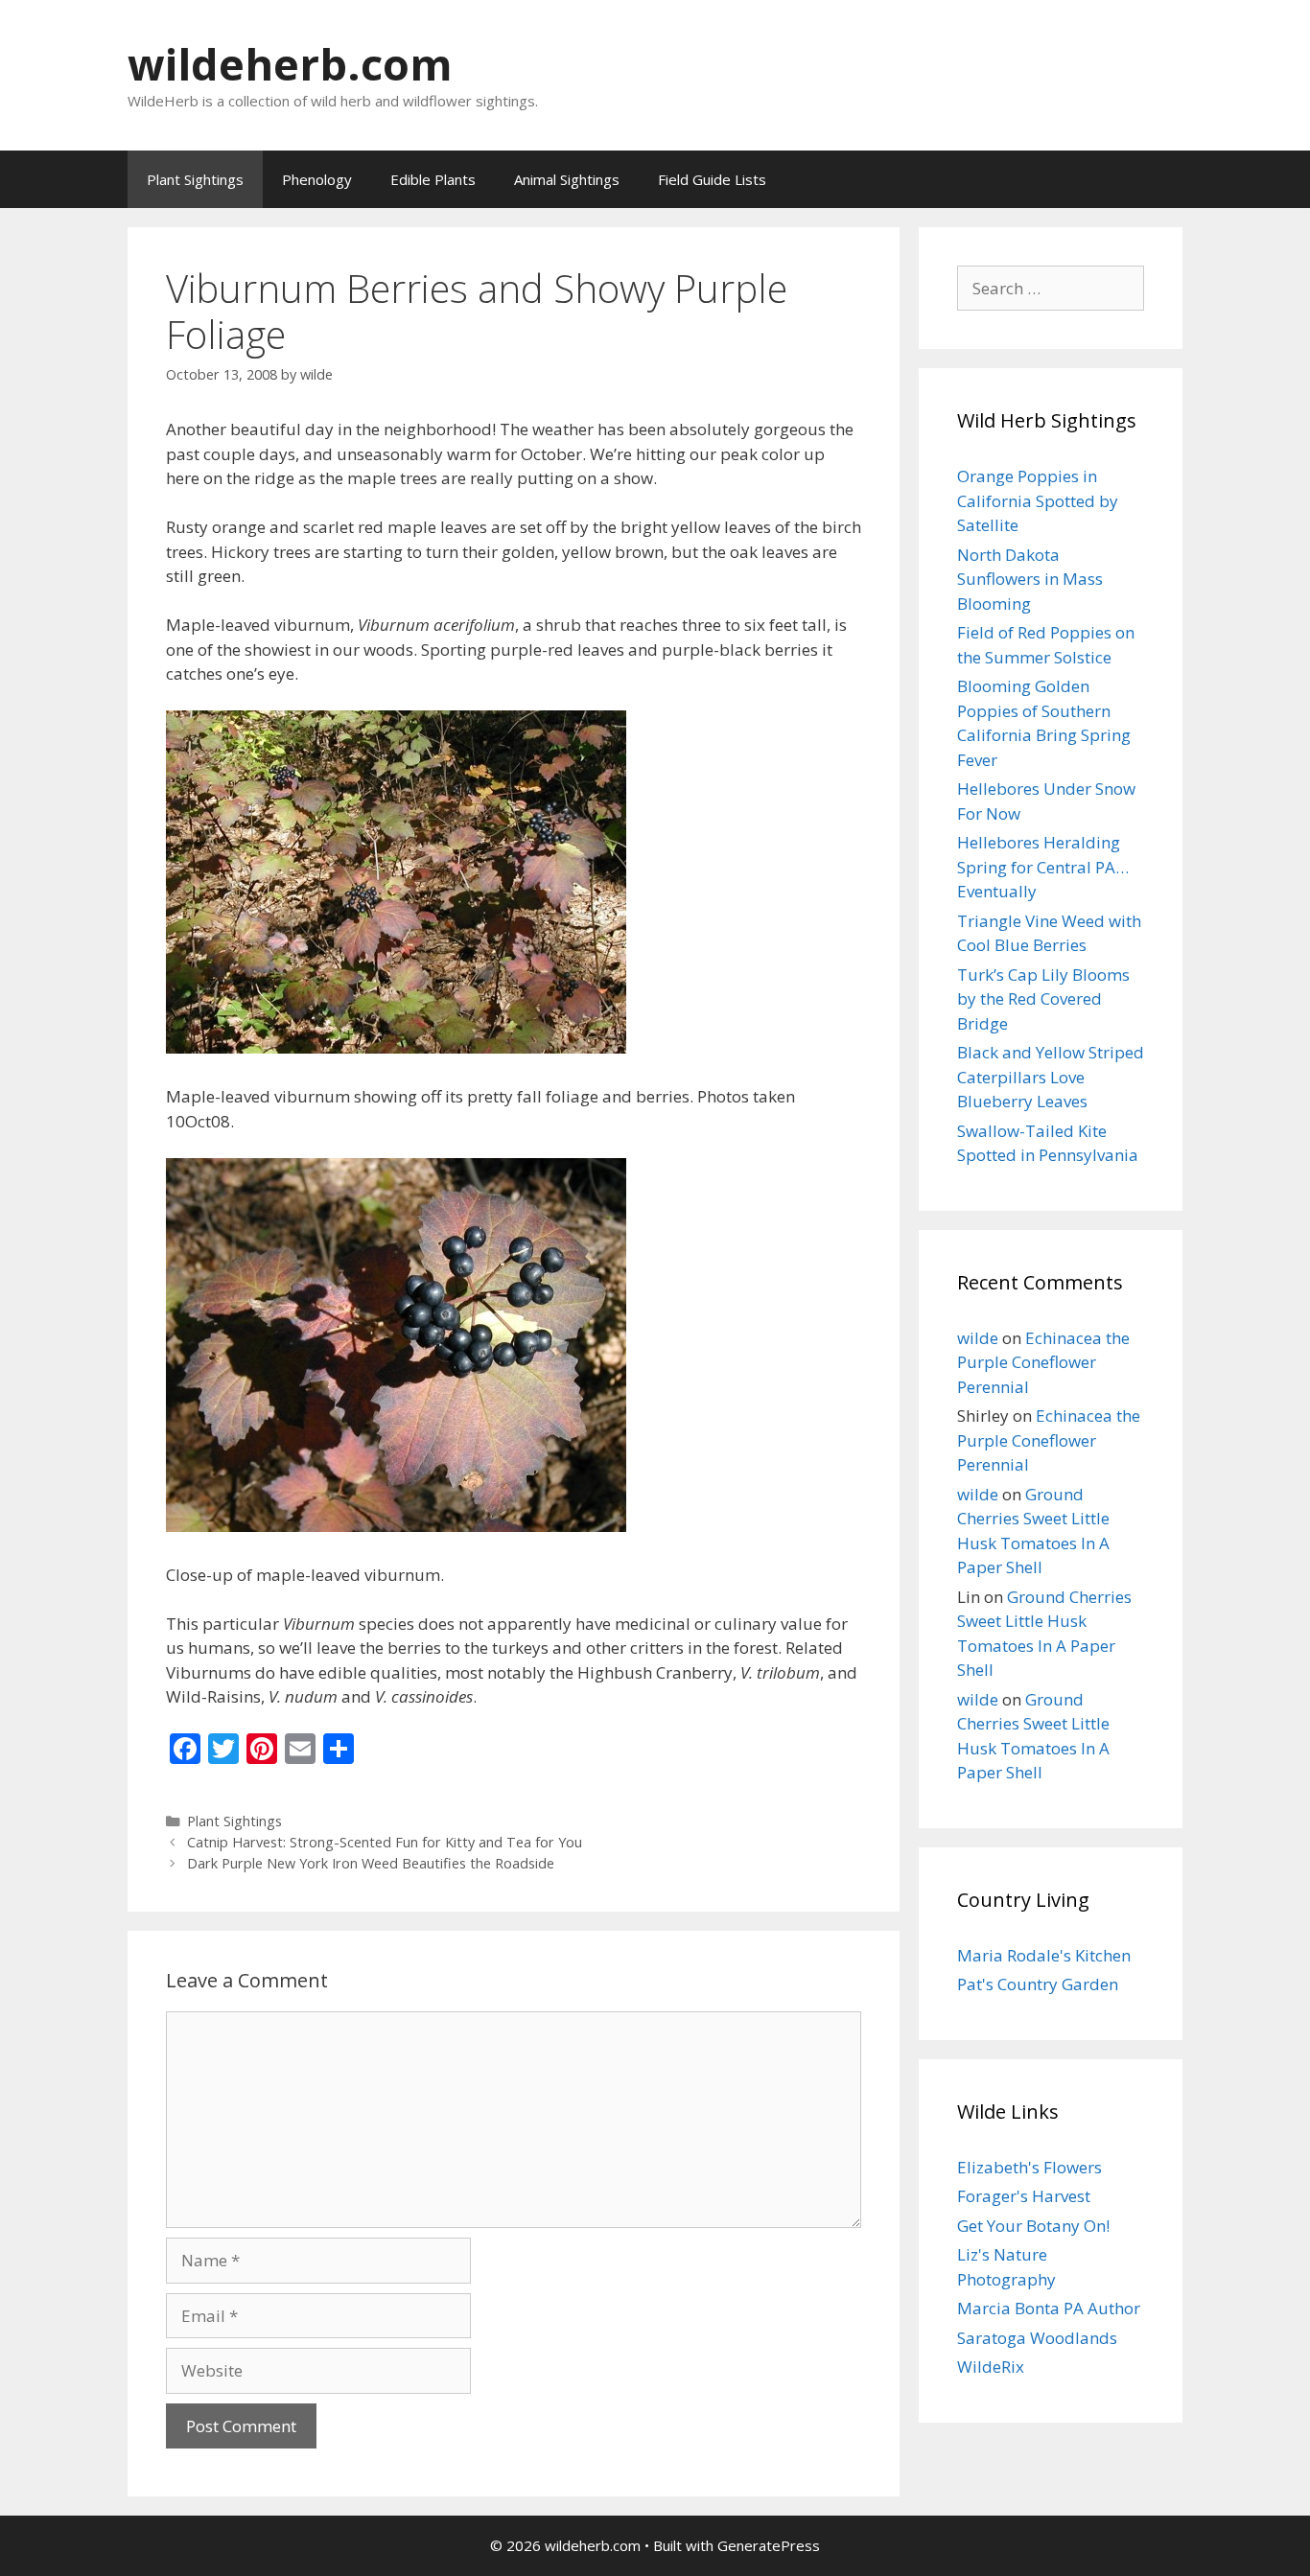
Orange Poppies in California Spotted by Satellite (1038, 500)
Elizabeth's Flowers (1029, 2167)
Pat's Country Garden (1038, 1984)
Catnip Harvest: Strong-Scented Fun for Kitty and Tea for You (385, 1842)
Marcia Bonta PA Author (1049, 2308)
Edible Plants (433, 179)
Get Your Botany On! (1033, 2226)
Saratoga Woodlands (1037, 2338)
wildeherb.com (290, 64)
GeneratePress (769, 2545)
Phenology (317, 179)
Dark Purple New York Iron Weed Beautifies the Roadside (371, 1863)
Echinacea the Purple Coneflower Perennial (1043, 1362)
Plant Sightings (195, 179)
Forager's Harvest (1024, 2196)
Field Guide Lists (712, 179)
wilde (978, 1338)
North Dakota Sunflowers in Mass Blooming (1030, 579)
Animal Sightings (567, 179)
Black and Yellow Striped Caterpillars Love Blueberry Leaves (1051, 1077)
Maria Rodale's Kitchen (1044, 1955)
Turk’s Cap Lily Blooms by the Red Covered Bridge (1043, 999)
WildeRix (991, 2367)
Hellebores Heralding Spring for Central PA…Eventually (1043, 867)
